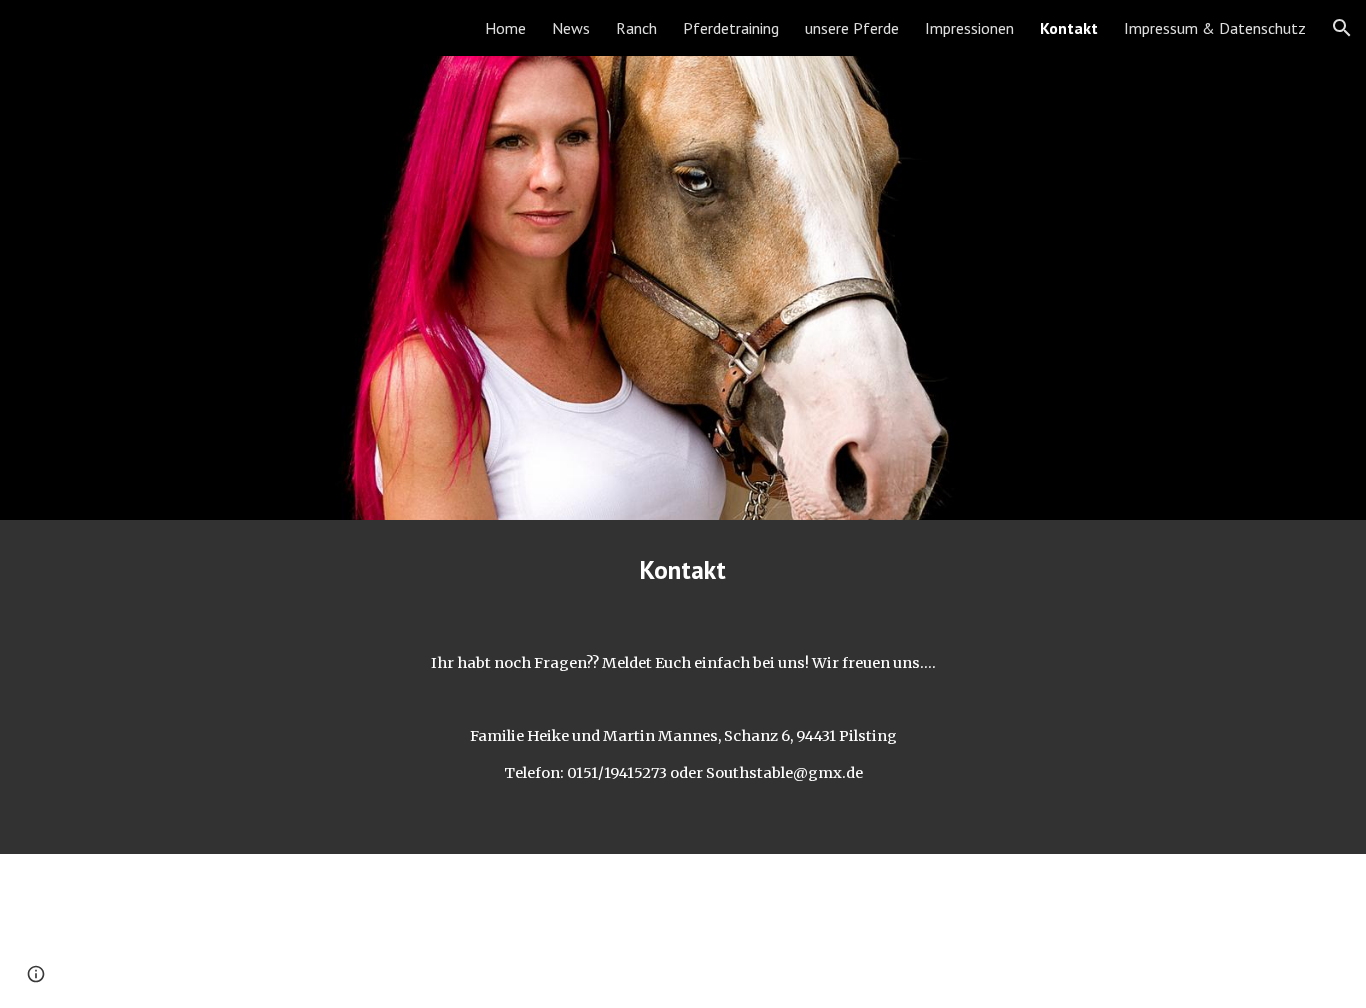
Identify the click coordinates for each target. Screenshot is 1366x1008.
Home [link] (505, 28)
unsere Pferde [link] (852, 28)
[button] (1342, 28)
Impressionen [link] (969, 28)
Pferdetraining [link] (731, 28)
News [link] (571, 28)
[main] (683, 569)
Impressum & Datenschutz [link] (1215, 28)
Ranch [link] (636, 28)
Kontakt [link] (1069, 28)
